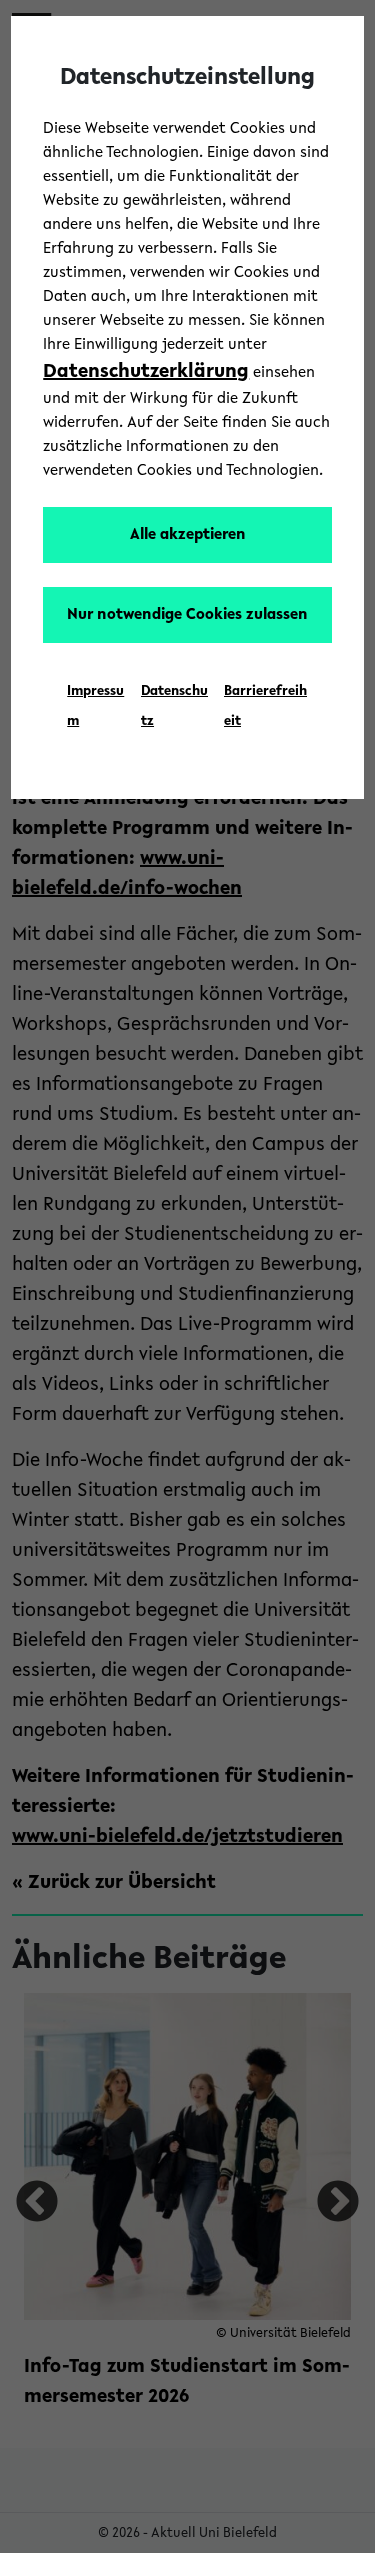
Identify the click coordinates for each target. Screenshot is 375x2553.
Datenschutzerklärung (146, 372)
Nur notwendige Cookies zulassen (187, 615)
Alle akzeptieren (188, 535)
